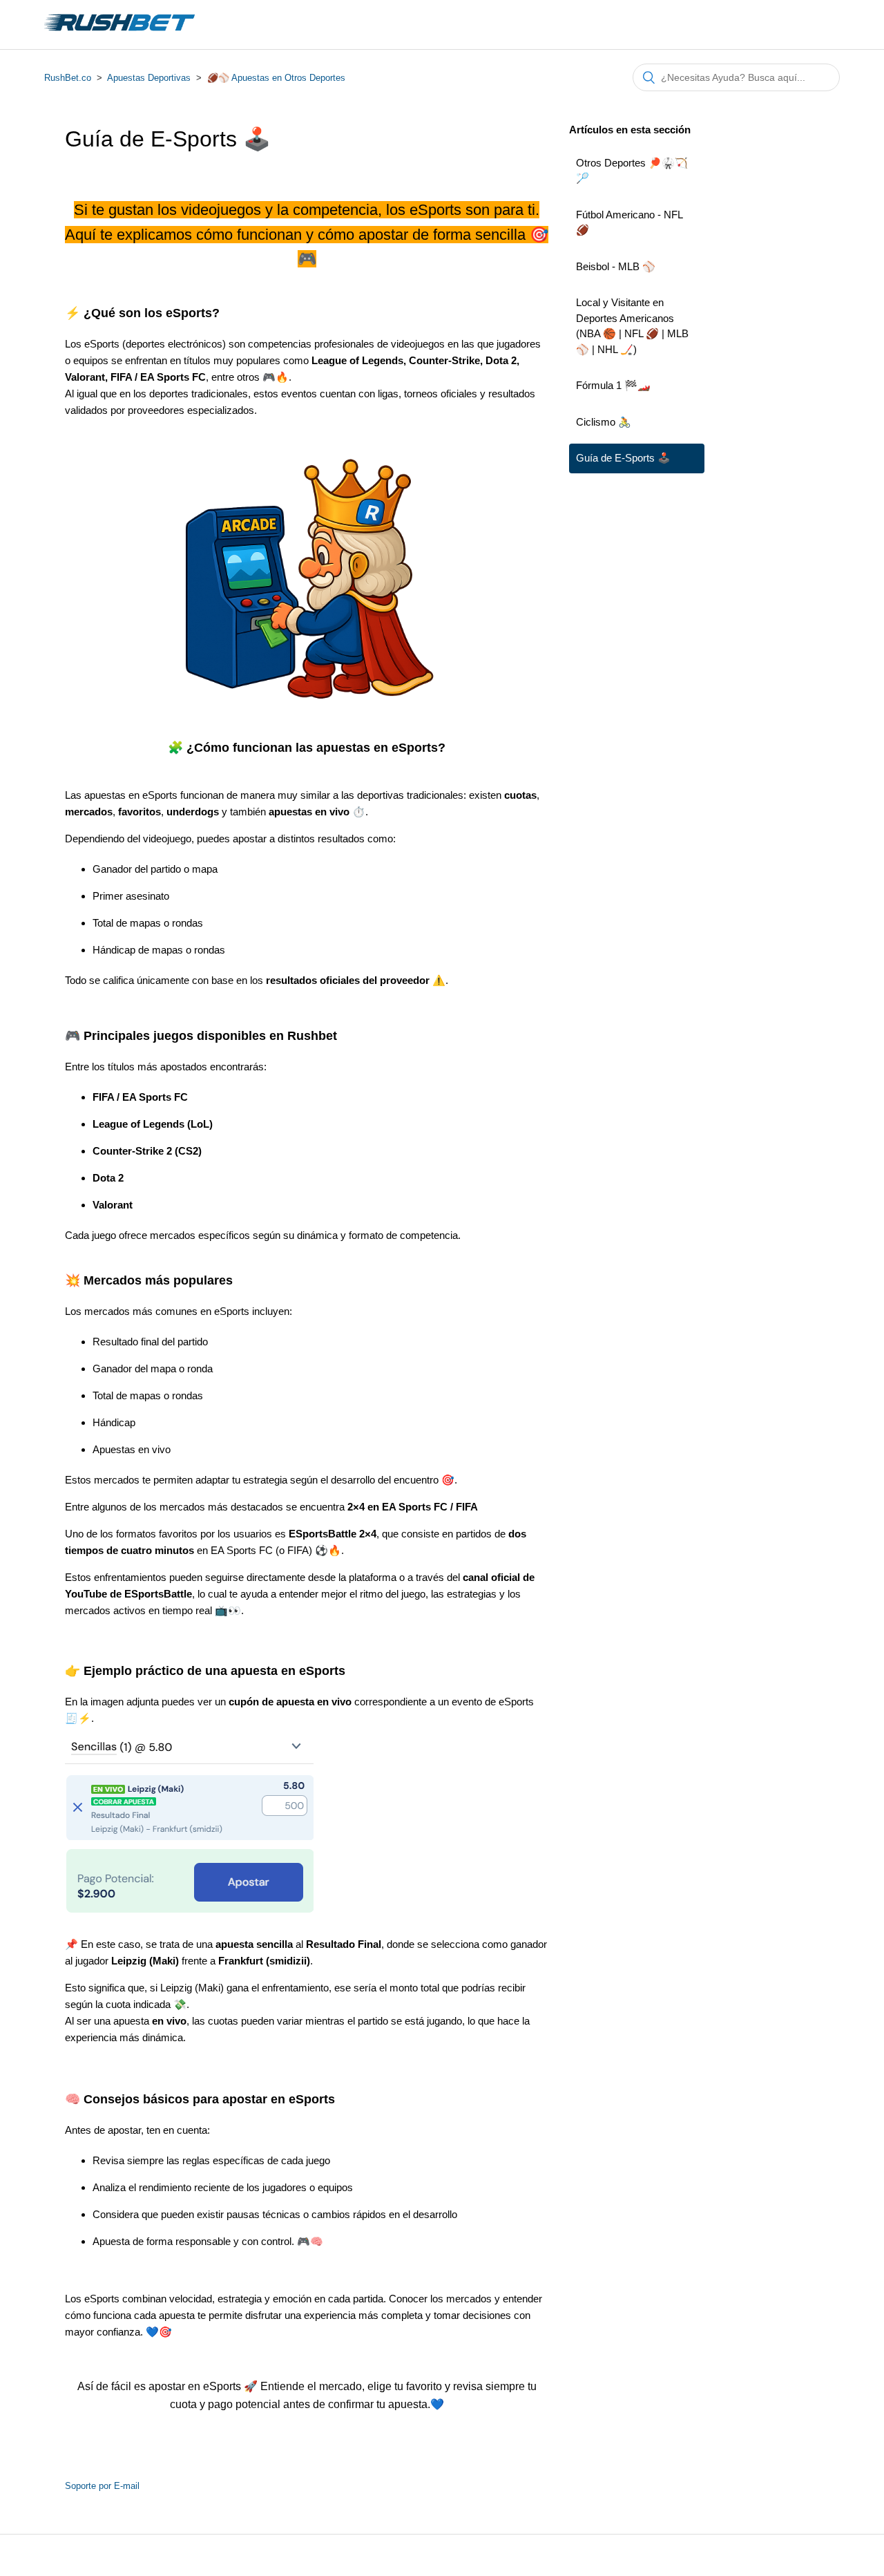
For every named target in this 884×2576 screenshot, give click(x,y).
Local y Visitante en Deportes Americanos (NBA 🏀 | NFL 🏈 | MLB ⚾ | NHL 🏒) (632, 326)
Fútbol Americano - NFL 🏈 (629, 222)
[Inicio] (119, 31)
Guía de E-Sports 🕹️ (623, 458)
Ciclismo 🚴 (604, 422)
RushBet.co (68, 78)
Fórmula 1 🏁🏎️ (613, 385)
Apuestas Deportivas (149, 78)
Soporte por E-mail (102, 2486)
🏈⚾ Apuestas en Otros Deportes (276, 78)
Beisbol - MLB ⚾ (616, 266)
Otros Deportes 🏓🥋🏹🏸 (632, 171)
